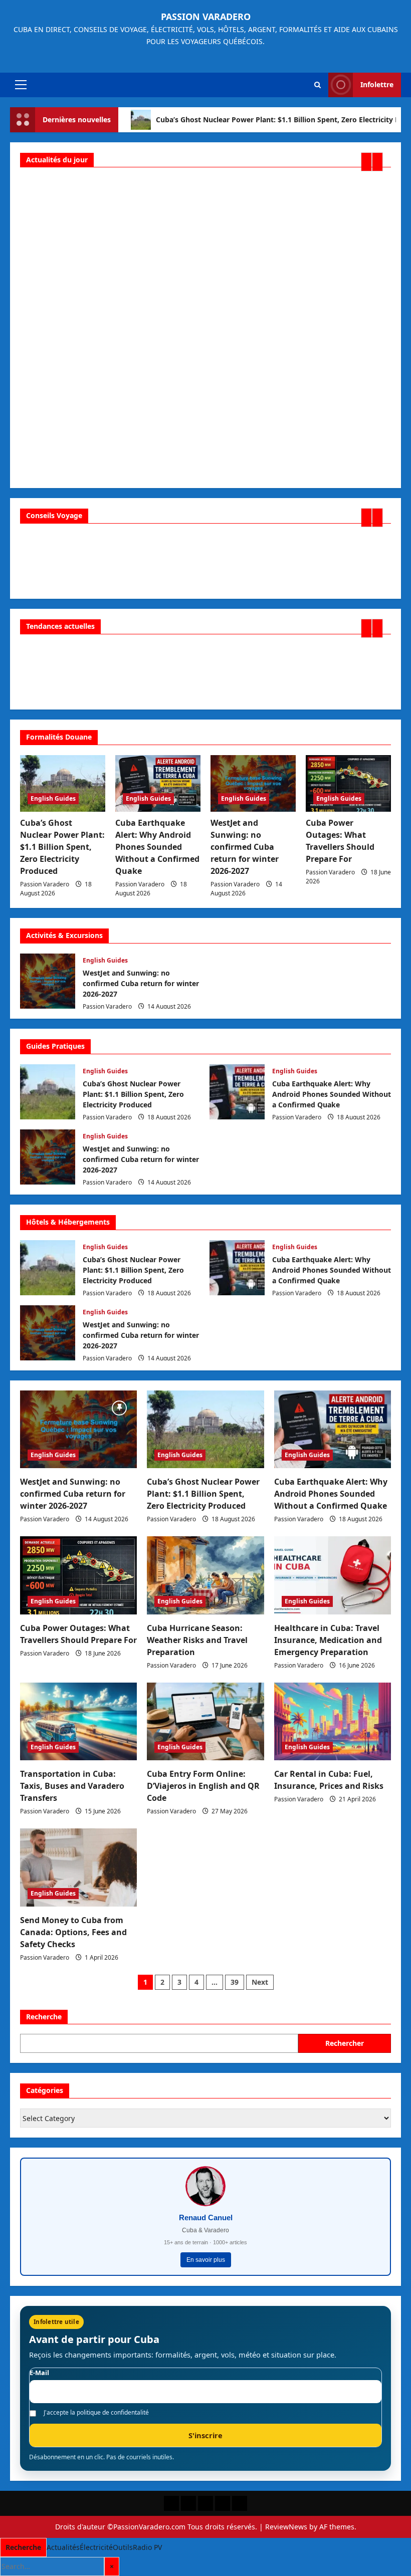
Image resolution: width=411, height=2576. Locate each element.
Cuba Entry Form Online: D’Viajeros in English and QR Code (203, 1786)
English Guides (53, 798)
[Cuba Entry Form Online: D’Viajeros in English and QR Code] (205, 1722)
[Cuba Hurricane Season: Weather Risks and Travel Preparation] (205, 1575)
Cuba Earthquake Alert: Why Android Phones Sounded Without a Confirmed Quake (157, 847)
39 (235, 1982)
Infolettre (377, 84)
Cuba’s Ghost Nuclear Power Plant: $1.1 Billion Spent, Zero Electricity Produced (62, 847)
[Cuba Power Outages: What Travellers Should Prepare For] (348, 783)
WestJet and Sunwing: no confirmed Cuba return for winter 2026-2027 (245, 847)
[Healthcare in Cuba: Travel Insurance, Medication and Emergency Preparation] (333, 1575)
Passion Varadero (206, 17)
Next (260, 1982)
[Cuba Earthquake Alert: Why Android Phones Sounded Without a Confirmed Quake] (158, 783)
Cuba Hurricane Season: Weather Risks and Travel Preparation (197, 1640)
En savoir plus (206, 2260)
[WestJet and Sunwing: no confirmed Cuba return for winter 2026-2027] (253, 783)
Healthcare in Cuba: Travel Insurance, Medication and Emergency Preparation (328, 1640)
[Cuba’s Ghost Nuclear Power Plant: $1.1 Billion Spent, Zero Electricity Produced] (63, 783)
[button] (21, 85)
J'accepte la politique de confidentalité (96, 2413)
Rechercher (345, 2043)
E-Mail (39, 2373)
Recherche (44, 2017)
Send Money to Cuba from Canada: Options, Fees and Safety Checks (73, 1932)
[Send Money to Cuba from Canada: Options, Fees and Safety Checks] (78, 1867)
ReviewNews (286, 2527)
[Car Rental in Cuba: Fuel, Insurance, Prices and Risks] (333, 1722)
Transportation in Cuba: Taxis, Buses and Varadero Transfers (72, 1786)
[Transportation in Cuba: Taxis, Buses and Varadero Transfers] (78, 1722)
